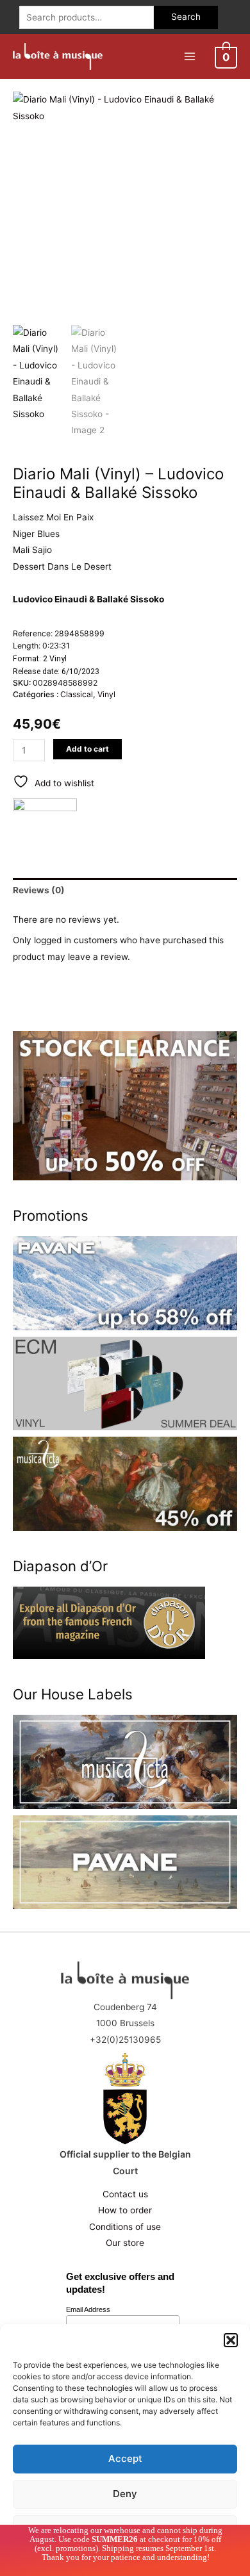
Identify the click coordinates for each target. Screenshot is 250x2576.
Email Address (88, 2309)
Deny (125, 2494)
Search (186, 17)
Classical (77, 694)
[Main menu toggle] (189, 56)
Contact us (125, 2194)
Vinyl (106, 694)
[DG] (45, 821)
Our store (125, 2243)
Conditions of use (125, 2227)
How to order (125, 2210)
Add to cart (88, 749)
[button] (231, 2340)
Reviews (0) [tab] (39, 890)
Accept (125, 2458)
